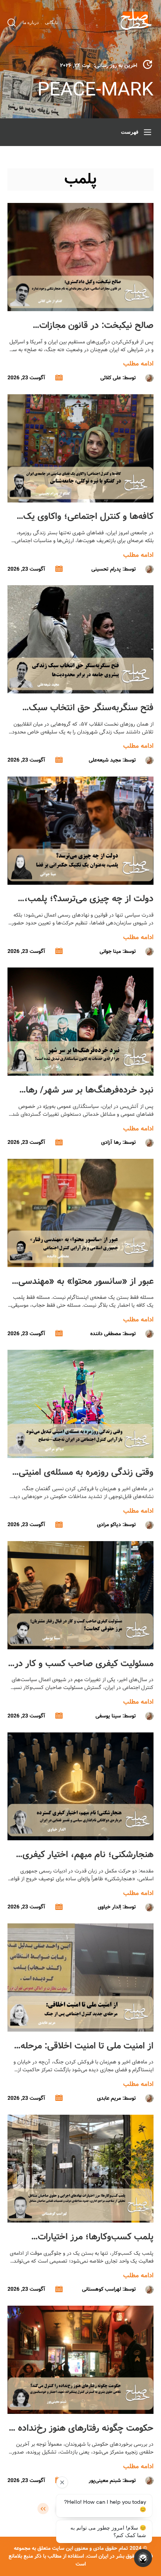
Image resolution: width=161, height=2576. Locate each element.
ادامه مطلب (138, 364)
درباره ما (31, 22)
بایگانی (51, 22)
